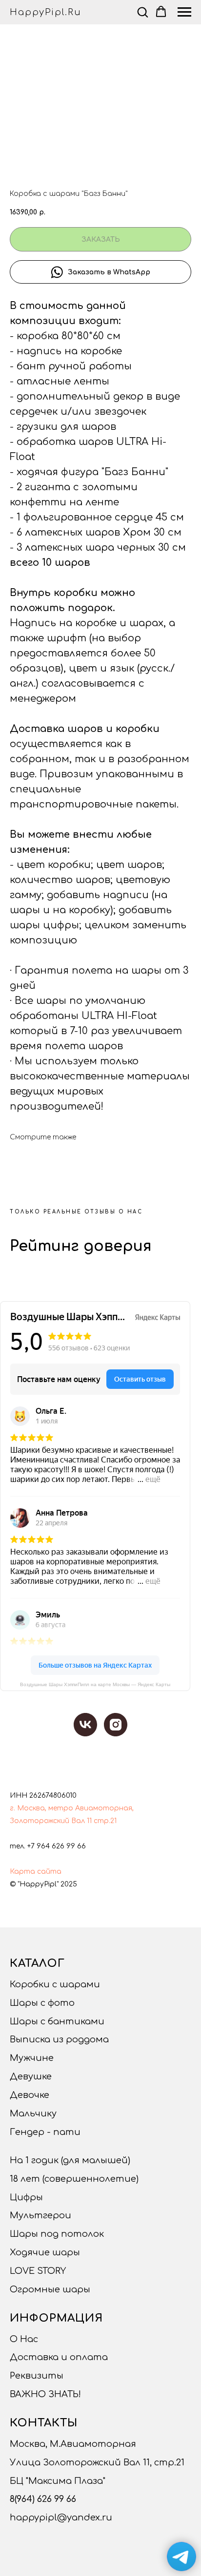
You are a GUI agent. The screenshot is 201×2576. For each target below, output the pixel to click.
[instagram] (116, 1725)
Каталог (37, 1963)
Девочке (30, 2095)
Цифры (26, 2197)
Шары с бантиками (57, 2021)
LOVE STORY (38, 2271)
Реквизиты (37, 2376)
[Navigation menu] (184, 12)
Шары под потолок (57, 2234)
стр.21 (105, 1821)
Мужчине (32, 2058)
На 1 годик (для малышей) (70, 2160)
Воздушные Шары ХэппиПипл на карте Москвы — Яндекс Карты (95, 1684)
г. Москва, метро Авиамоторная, (72, 1808)
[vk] (85, 1725)
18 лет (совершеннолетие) (74, 2179)
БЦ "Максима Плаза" (58, 2481)
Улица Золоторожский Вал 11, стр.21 (97, 2462)
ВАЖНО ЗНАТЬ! (45, 2394)
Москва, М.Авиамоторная (73, 2444)
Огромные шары (50, 2289)
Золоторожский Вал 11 (51, 1821)
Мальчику (33, 2114)
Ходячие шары (45, 2252)
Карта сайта (36, 1872)
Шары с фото (42, 2003)
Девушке (31, 2076)
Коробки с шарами (55, 1984)
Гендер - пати (45, 2132)
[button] (142, 12)
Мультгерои (40, 2215)
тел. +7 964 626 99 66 (48, 1846)
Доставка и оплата (59, 2357)
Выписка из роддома (59, 2039)
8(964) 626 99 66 (43, 2499)
